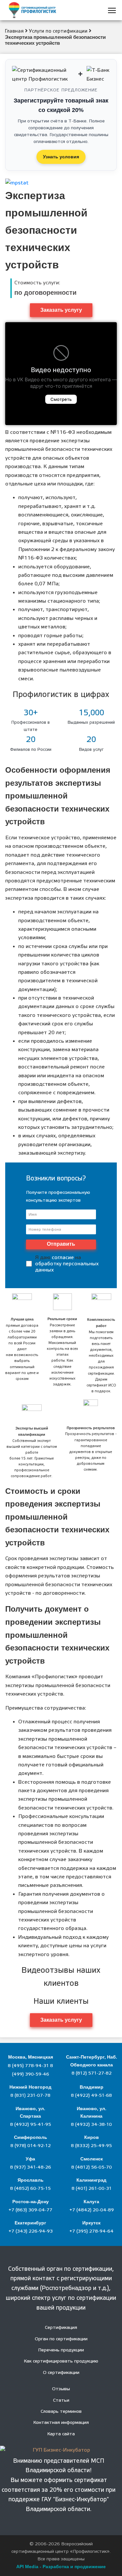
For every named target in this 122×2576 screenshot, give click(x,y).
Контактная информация (61, 2423)
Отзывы (61, 2389)
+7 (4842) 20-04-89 (92, 2210)
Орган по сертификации (61, 2339)
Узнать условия (61, 157)
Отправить (61, 1244)
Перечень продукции (61, 2350)
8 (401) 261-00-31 (92, 2189)
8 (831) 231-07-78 (30, 2095)
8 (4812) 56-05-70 (92, 2167)
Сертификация (61, 2328)
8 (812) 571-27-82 (92, 2073)
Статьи (61, 2400)
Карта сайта (61, 2434)
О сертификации (61, 2373)
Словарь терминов (61, 2411)
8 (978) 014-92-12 (31, 2146)
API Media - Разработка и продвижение (61, 2567)
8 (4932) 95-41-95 (31, 2125)
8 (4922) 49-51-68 (91, 2095)
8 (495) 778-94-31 (29, 2066)
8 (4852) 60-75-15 (30, 2189)
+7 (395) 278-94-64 (91, 2231)
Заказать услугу (61, 310)
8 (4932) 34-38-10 (91, 2125)
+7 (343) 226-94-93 (31, 2231)
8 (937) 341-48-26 (31, 2167)
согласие (63, 1257)
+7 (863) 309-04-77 (30, 2210)
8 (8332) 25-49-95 (91, 2146)
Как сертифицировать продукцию (61, 2361)
